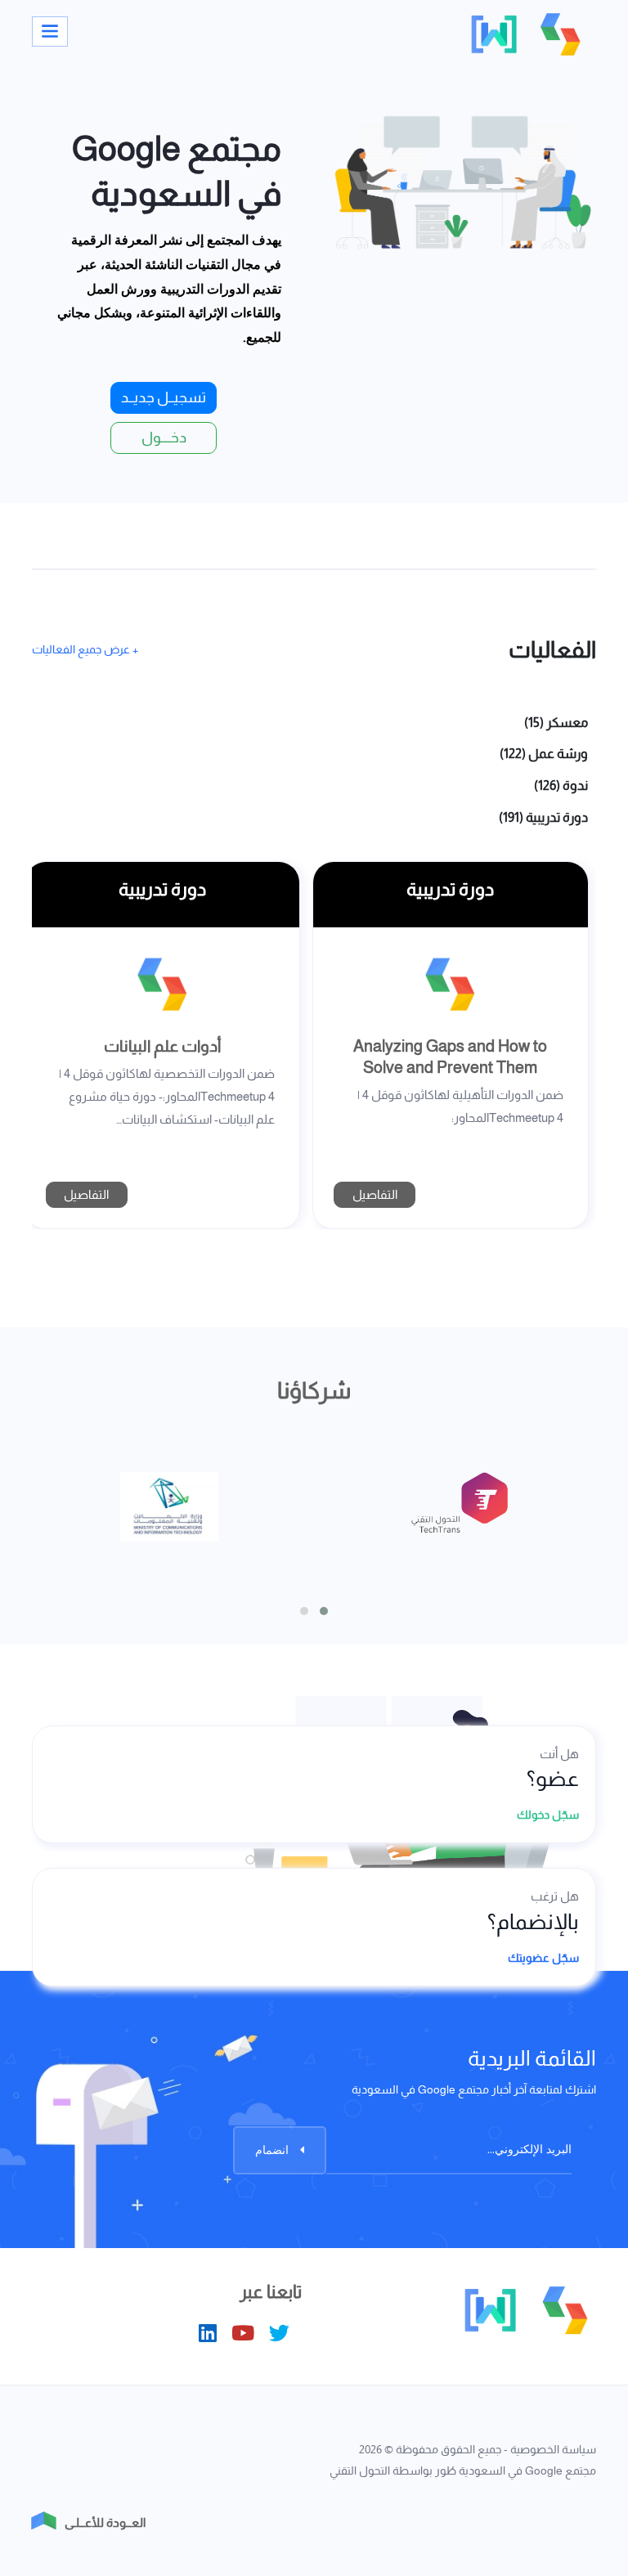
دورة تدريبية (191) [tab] (543, 817)
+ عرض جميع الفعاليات (85, 650)
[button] (304, 1611)
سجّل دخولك (547, 1815)
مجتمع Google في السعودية (527, 2471)
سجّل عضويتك (542, 1958)
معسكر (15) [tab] (556, 723)
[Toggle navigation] (50, 31)
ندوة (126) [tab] (561, 785)
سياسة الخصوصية (553, 2449)
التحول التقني (360, 2471)
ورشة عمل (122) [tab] (544, 754)
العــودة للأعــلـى (105, 2522)
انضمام (274, 2150)
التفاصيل (375, 1194)
